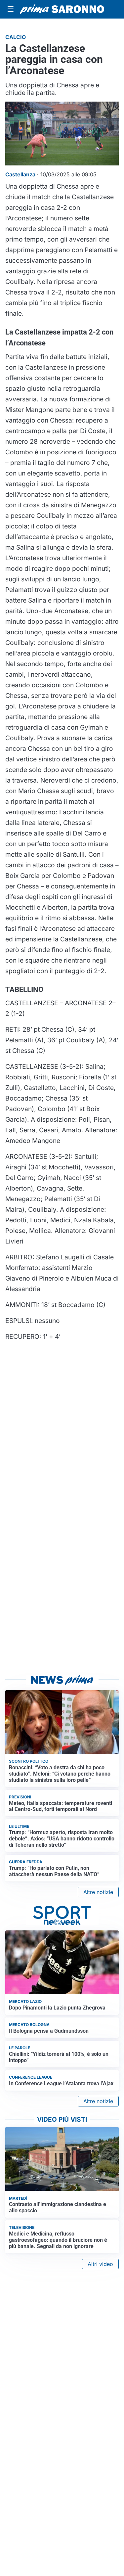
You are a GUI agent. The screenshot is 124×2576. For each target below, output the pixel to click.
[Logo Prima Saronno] (62, 9)
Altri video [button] (100, 2264)
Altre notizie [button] (98, 1892)
